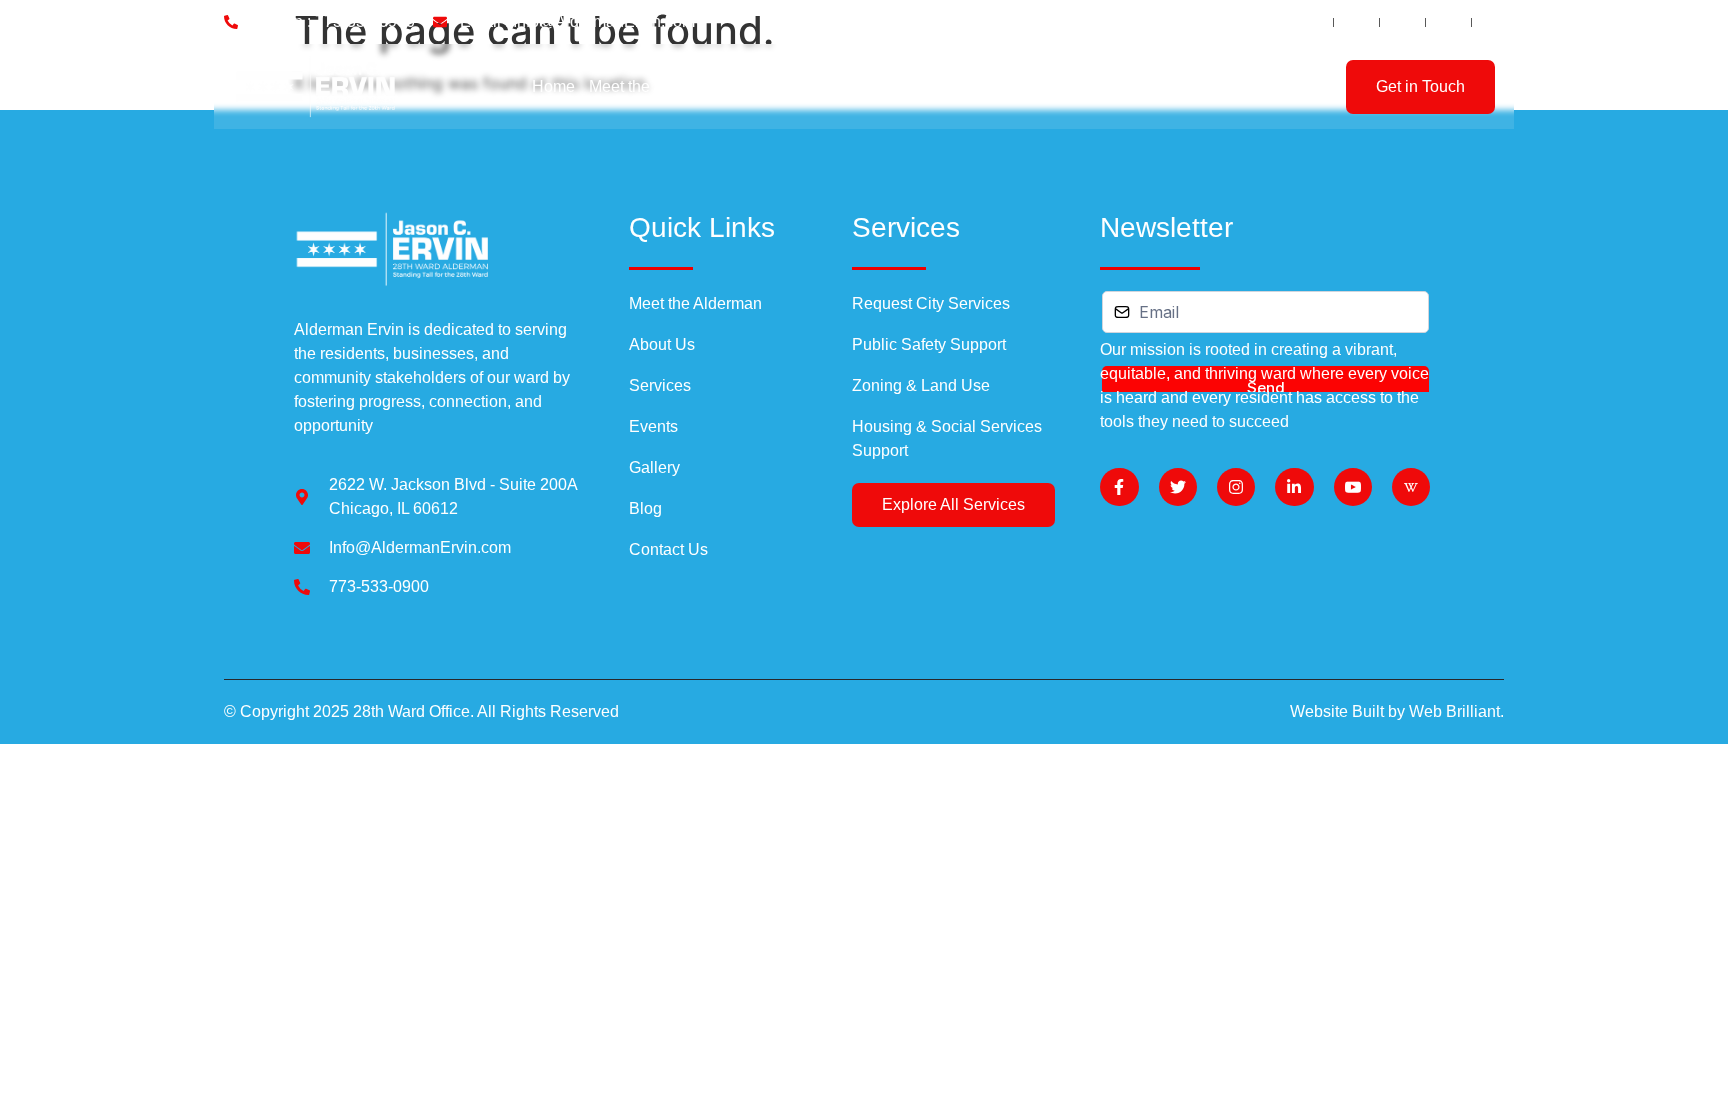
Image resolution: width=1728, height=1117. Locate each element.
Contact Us (1148, 86)
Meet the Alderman (655, 86)
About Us (769, 86)
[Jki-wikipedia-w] (1411, 487)
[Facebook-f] (1119, 487)
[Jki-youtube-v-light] (1353, 487)
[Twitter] (1178, 487)
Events (926, 86)
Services (847, 86)
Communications (1025, 86)
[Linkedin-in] (1294, 487)
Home (553, 86)
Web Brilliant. (1456, 711)
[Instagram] (1236, 487)
